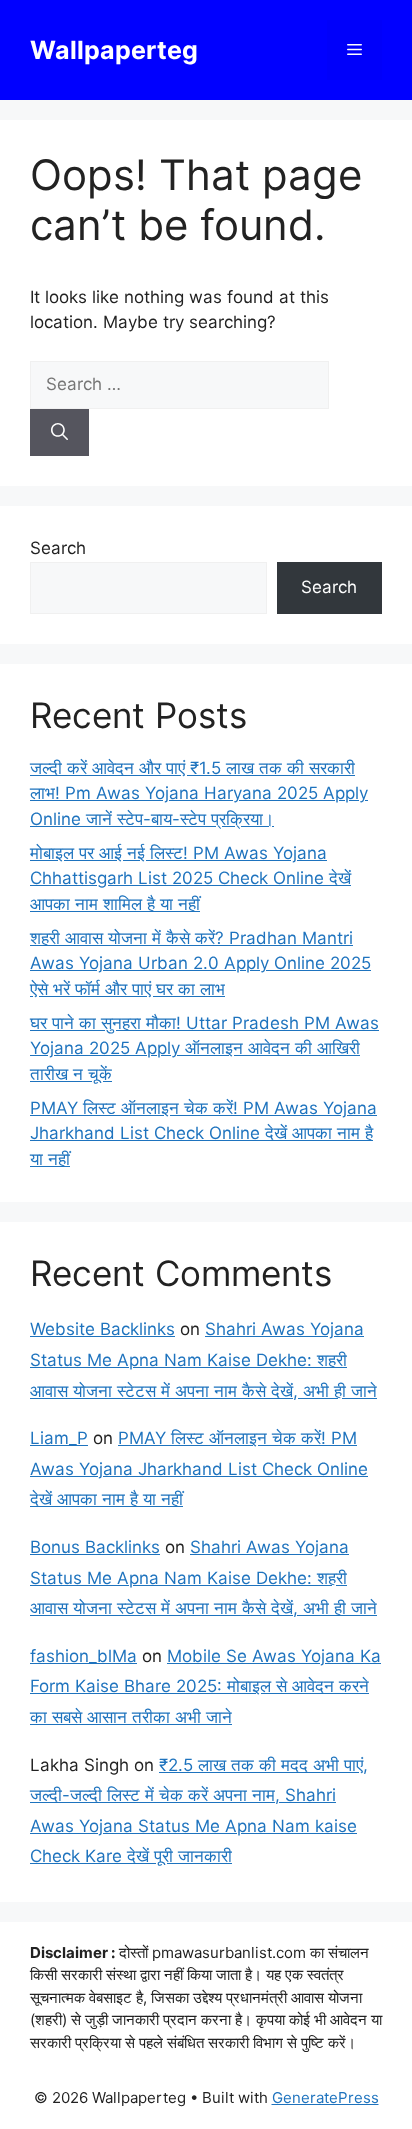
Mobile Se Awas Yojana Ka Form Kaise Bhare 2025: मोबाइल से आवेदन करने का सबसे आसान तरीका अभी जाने (205, 1686)
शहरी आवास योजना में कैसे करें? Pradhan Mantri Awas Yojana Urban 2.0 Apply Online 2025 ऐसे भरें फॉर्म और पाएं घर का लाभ (200, 963)
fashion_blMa (83, 1656)
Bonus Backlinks (95, 1547)
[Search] (59, 433)
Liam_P (59, 1438)
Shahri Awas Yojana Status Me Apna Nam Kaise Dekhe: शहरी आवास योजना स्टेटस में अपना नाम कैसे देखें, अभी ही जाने (203, 1359)
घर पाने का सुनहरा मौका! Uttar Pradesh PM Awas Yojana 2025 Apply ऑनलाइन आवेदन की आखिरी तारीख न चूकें (204, 1048)
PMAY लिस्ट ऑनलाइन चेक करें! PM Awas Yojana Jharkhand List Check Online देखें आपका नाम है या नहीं (203, 1133)
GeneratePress (325, 2097)
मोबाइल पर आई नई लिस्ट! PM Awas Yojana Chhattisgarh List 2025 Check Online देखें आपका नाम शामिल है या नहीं (190, 878)
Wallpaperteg (114, 50)
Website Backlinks (102, 1329)
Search (58, 548)
